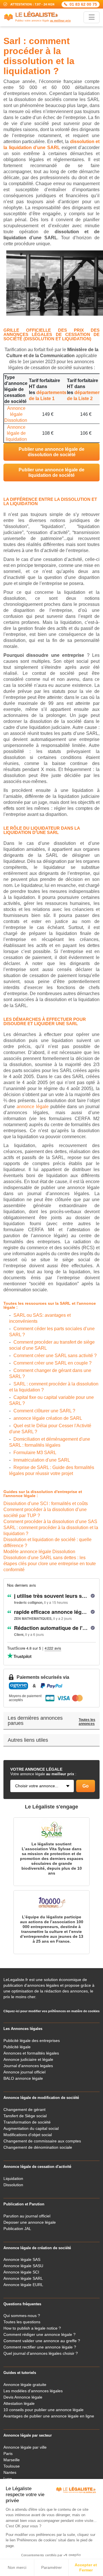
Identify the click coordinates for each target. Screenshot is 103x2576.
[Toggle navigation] (92, 17)
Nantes (10, 2472)
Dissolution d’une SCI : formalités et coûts (46, 1504)
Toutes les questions (22, 2322)
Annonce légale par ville (25, 2447)
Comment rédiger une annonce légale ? (39, 2334)
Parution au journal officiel (27, 2216)
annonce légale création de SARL (48, 1418)
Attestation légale (19, 2403)
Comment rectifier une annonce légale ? (40, 2347)
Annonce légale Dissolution (16, 414)
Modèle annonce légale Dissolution (39, 1552)
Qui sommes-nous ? (22, 2316)
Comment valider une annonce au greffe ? (42, 2341)
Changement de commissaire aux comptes (42, 2141)
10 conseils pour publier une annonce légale (43, 2410)
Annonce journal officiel (24, 2072)
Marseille (12, 2460)
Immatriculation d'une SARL (42, 1460)
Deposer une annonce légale (30, 2222)
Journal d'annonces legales (28, 2066)
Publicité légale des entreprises (32, 2041)
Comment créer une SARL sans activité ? (55, 1356)
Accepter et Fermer (86, 2567)
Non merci (17, 2567)
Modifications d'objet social (28, 2135)
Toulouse (12, 2466)
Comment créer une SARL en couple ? (53, 1363)
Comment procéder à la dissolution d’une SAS (50, 1522)
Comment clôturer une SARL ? (44, 1411)
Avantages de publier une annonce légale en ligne (49, 2416)
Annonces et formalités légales (31, 2053)
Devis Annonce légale (23, 2397)
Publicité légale (17, 2047)
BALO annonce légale (23, 2078)
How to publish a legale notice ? (32, 2328)
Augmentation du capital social (31, 2128)
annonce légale (33, 1107)
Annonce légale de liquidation (16, 433)
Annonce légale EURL (23, 2285)
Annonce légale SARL (23, 2278)
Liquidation (13, 2178)
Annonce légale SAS (22, 2259)
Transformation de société (27, 2122)
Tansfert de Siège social (25, 2116)
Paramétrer (51, 2567)
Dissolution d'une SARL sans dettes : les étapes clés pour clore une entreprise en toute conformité (50, 1564)
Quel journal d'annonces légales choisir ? (41, 2353)
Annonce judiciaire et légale (28, 2059)
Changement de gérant (24, 2110)
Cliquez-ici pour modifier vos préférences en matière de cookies (51, 2011)
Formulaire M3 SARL (35, 1453)
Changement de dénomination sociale (38, 2147)
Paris (8, 2454)
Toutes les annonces (87, 1722)
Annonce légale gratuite (25, 2385)
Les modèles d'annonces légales (33, 2391)
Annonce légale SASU (23, 2266)
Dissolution (13, 2185)
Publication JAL (17, 2229)
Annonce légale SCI (21, 2272)
